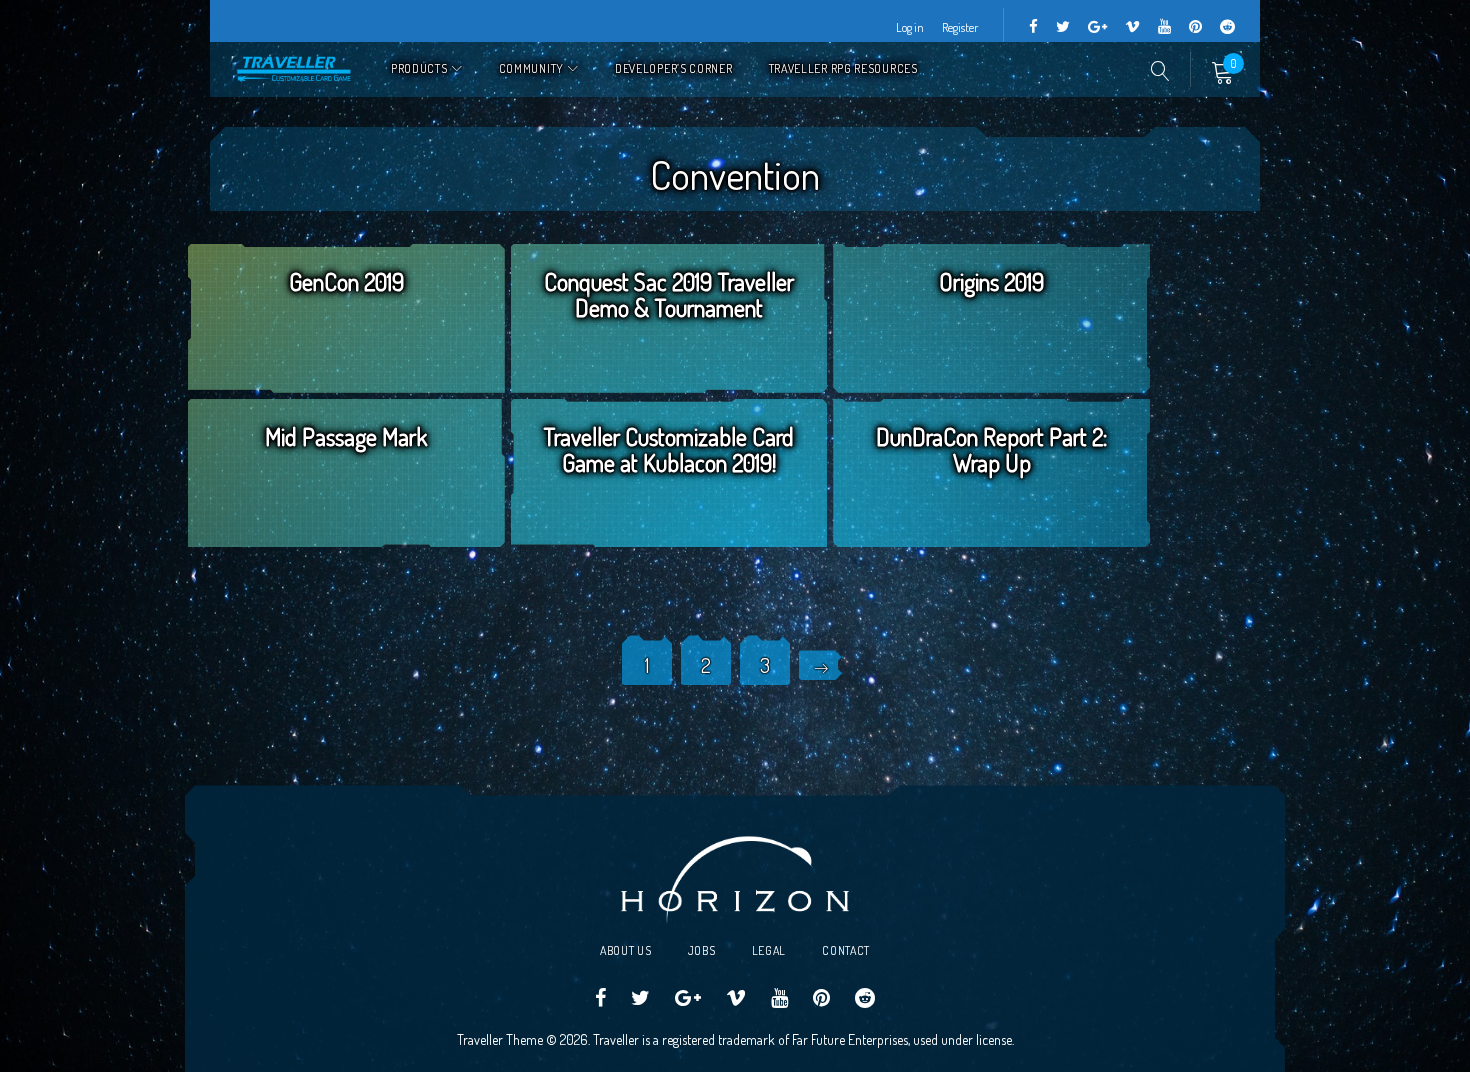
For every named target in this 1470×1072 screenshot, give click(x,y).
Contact (846, 950)
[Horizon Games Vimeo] (1132, 27)
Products (419, 68)
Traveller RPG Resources (843, 68)
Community (531, 68)
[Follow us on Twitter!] (1063, 27)
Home (295, 69)
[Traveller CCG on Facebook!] (1033, 27)
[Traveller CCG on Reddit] (1227, 27)
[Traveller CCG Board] (1195, 27)
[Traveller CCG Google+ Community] (1097, 27)
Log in (910, 27)
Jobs (702, 950)
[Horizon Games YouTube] (1164, 27)
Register (960, 27)
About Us (626, 950)
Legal (769, 950)
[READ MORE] (346, 344)
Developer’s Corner (674, 68)
